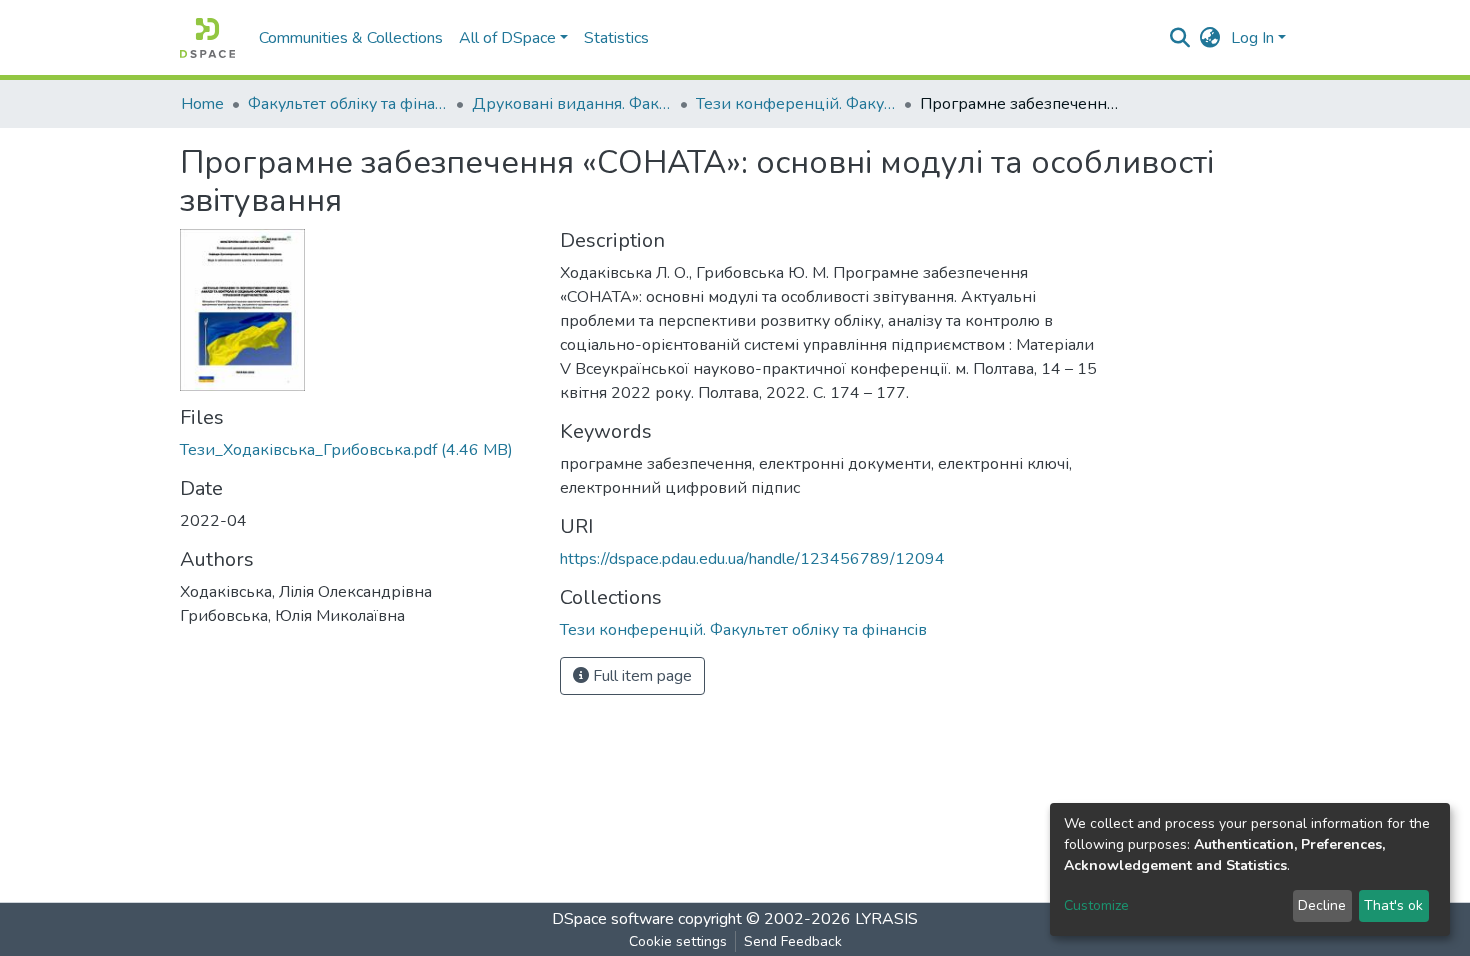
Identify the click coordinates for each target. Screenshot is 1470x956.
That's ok (1393, 905)
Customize (1096, 905)
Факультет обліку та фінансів (348, 104)
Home (202, 104)
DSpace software (613, 919)
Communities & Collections (351, 38)
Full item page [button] (640, 676)
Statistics (616, 38)
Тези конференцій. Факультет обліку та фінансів (796, 104)
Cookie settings (678, 941)
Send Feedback (793, 941)
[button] (1210, 38)
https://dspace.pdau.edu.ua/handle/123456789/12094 (752, 559)
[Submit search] (1180, 38)
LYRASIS (886, 919)
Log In (1252, 38)
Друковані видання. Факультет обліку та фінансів (572, 104)
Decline (1322, 905)
